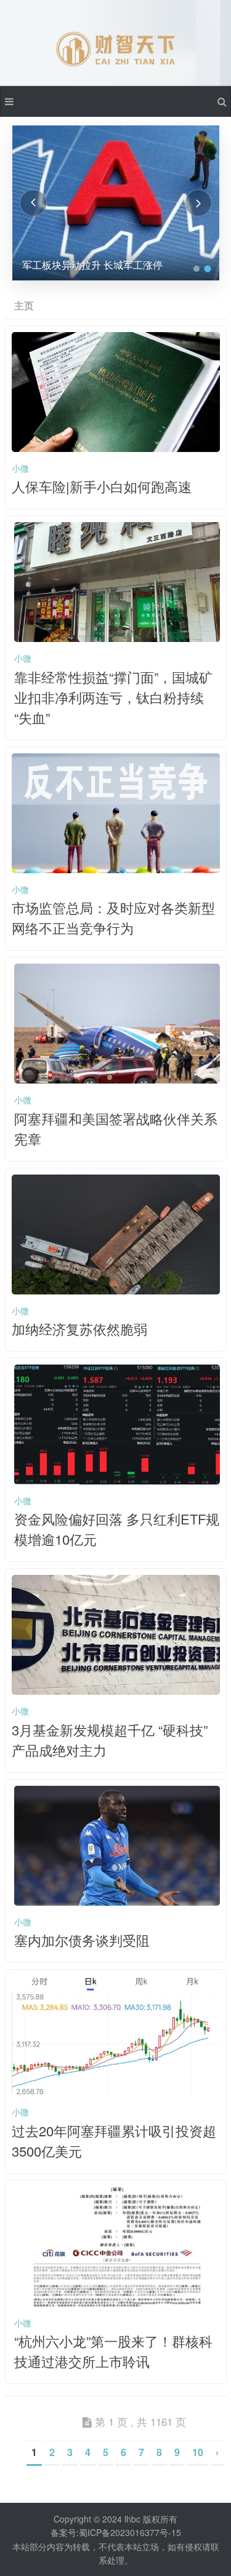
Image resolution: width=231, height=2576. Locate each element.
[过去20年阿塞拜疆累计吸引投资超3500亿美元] (116, 2092)
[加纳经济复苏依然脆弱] (116, 1291)
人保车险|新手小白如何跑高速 (102, 486)
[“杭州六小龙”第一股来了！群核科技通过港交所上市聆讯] (117, 2303)
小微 (20, 468)
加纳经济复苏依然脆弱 (79, 1329)
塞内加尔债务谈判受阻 (82, 1940)
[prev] (33, 203)
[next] (198, 203)
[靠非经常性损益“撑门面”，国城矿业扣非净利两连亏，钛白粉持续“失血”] (117, 638)
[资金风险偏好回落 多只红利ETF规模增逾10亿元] (117, 1481)
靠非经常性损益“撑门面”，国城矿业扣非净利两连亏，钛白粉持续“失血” (113, 697)
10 (198, 2452)
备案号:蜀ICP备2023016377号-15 (116, 2532)
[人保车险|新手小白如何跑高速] (116, 448)
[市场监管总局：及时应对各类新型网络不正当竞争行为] (116, 870)
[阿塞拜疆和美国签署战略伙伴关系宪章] (117, 1080)
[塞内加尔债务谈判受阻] (117, 1902)
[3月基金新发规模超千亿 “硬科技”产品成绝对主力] (116, 1691)
